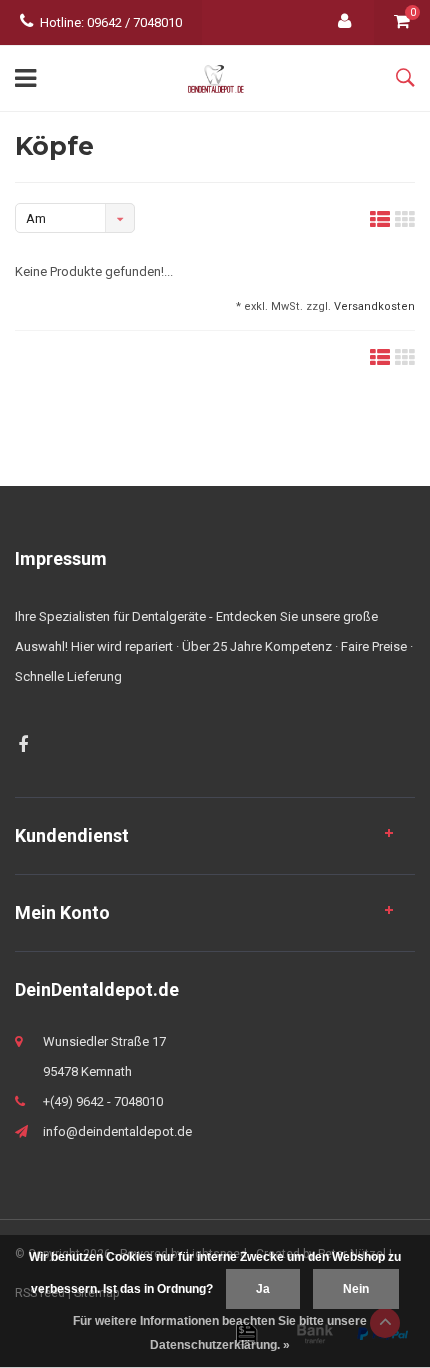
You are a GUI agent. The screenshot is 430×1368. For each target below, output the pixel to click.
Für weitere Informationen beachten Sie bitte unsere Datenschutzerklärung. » (220, 1333)
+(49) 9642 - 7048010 (103, 1101)
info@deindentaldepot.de (117, 1131)
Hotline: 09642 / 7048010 (111, 22)
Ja (263, 1289)
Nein (356, 1289)
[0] (402, 22)
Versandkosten (374, 306)
